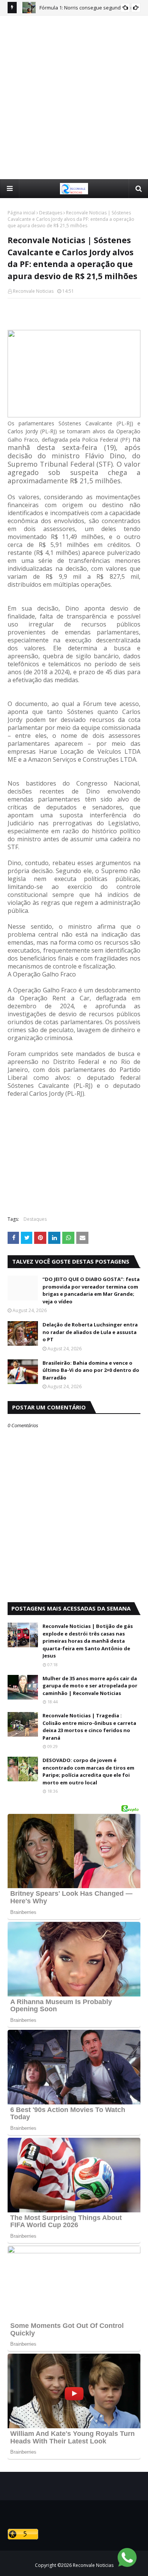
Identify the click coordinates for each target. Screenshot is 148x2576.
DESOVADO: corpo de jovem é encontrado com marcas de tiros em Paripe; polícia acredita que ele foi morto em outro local (88, 1771)
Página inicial (21, 213)
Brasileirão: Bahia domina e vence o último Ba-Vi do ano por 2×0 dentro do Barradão (91, 1370)
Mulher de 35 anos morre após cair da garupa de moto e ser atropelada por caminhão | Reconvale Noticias (90, 1686)
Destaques (51, 213)
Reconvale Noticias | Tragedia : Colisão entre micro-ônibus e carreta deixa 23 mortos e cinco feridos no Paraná (89, 1727)
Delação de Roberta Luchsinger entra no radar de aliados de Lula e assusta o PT (90, 1332)
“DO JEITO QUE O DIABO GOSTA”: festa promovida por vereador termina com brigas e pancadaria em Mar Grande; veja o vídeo (91, 1290)
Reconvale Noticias (33, 291)
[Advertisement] (74, 97)
